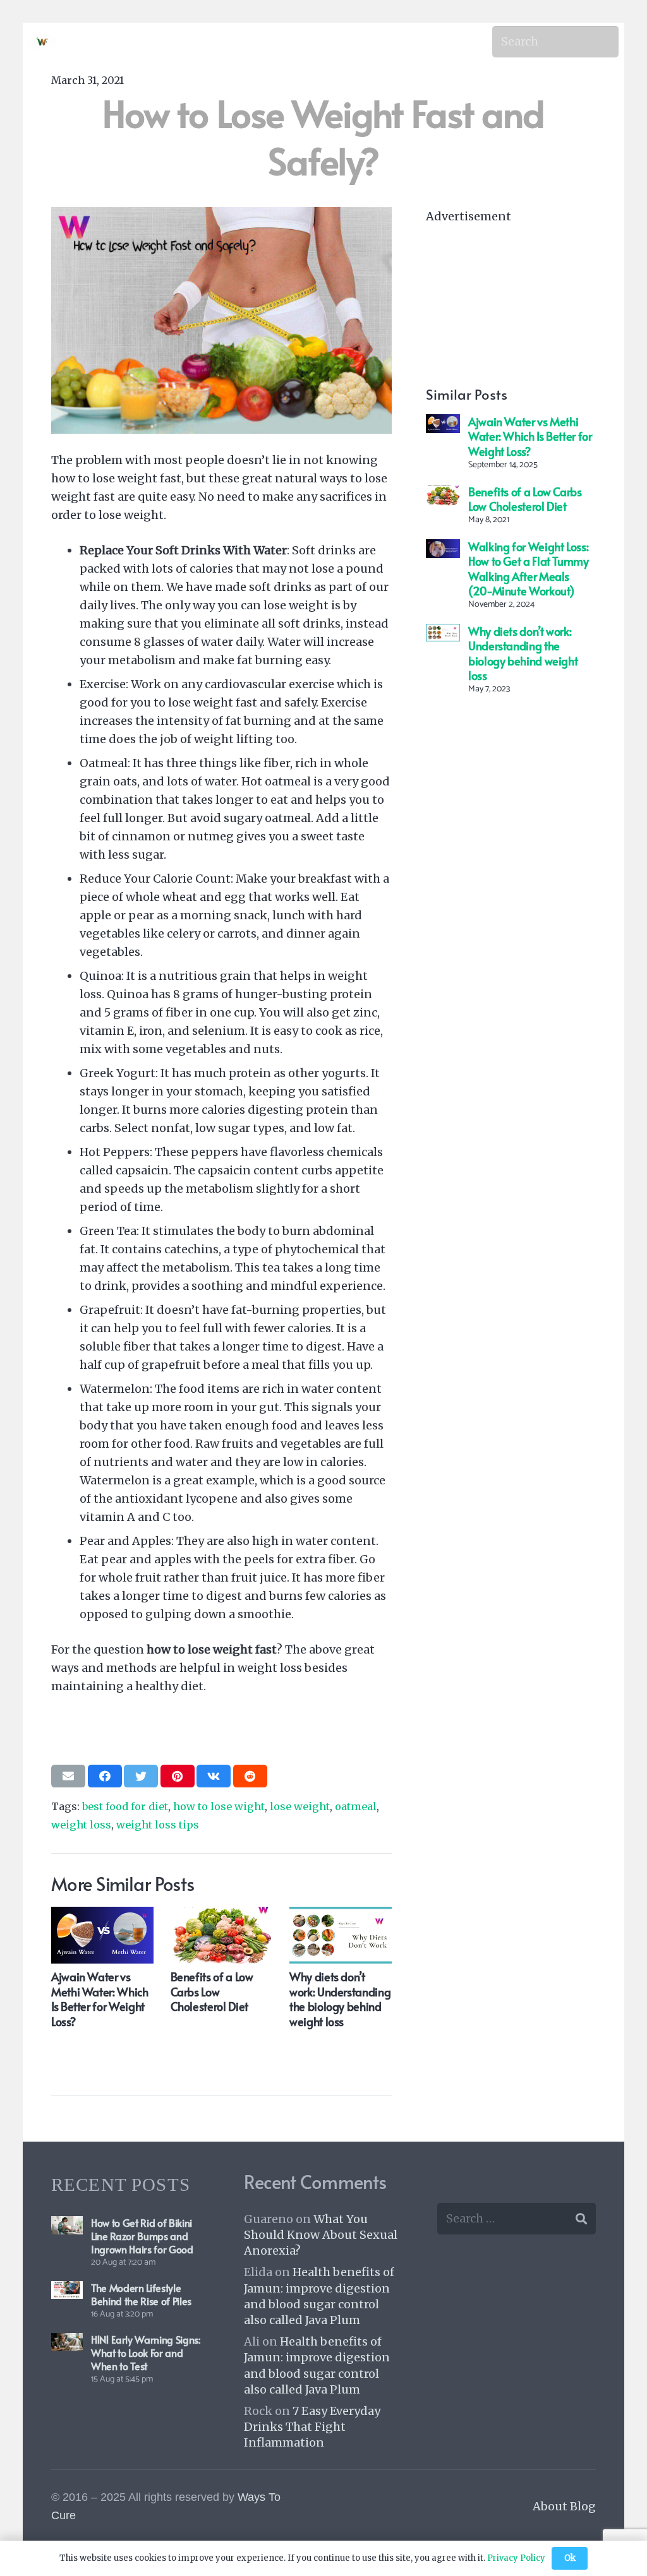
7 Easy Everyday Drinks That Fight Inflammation (312, 2427)
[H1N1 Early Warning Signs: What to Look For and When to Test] (67, 2342)
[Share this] (105, 1776)
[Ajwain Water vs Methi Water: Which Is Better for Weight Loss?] (443, 423)
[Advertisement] (511, 304)
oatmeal (356, 1806)
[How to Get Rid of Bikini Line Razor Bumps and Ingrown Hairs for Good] (67, 2225)
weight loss (81, 1825)
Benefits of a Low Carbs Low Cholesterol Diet (525, 499)
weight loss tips (158, 1825)
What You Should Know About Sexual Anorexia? (321, 2235)
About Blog (564, 2506)
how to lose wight (219, 1806)
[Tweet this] (141, 1776)
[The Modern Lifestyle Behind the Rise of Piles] (67, 2290)
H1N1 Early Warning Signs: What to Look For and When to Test (146, 2352)
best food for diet (125, 1806)
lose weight (300, 1806)
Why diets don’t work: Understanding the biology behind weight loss (523, 653)
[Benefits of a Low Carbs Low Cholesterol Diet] (443, 493)
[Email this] (68, 1776)
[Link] (43, 42)
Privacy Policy (516, 2558)
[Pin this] (178, 1776)
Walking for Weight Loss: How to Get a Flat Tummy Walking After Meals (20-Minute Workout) (529, 569)
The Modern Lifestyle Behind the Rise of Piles (141, 2294)
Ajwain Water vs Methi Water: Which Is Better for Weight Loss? (530, 436)
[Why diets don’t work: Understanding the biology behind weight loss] (443, 633)
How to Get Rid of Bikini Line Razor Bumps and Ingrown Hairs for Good (142, 2236)
